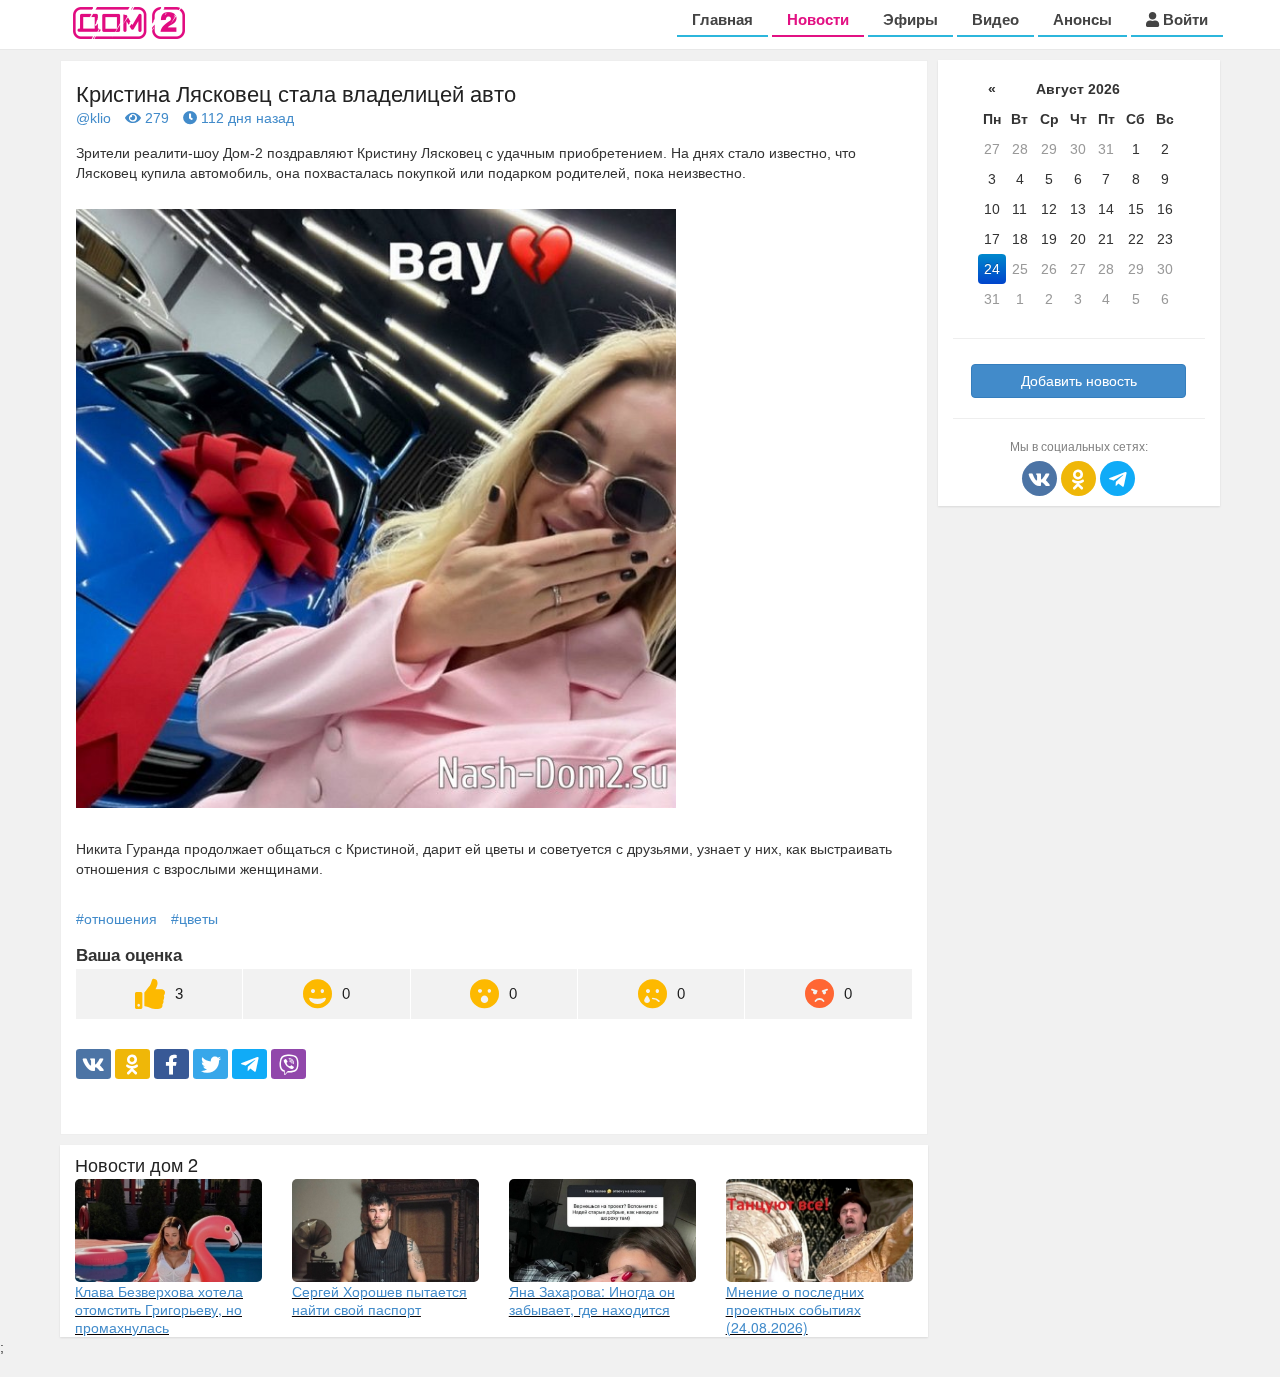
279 (155, 118)
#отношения (116, 919)
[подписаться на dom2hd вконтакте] (1041, 477)
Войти (1183, 19)
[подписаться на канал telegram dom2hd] (1117, 477)
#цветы (194, 919)
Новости (818, 19)
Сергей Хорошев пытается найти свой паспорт (379, 1300)
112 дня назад (245, 118)
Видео (995, 19)
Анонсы (1082, 19)
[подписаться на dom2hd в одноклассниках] (1080, 477)
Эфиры (910, 19)
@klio (93, 118)
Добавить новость (1079, 381)
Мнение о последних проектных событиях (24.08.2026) (795, 1309)
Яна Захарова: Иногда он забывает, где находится (592, 1300)
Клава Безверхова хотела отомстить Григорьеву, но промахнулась (159, 1309)
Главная (722, 19)
